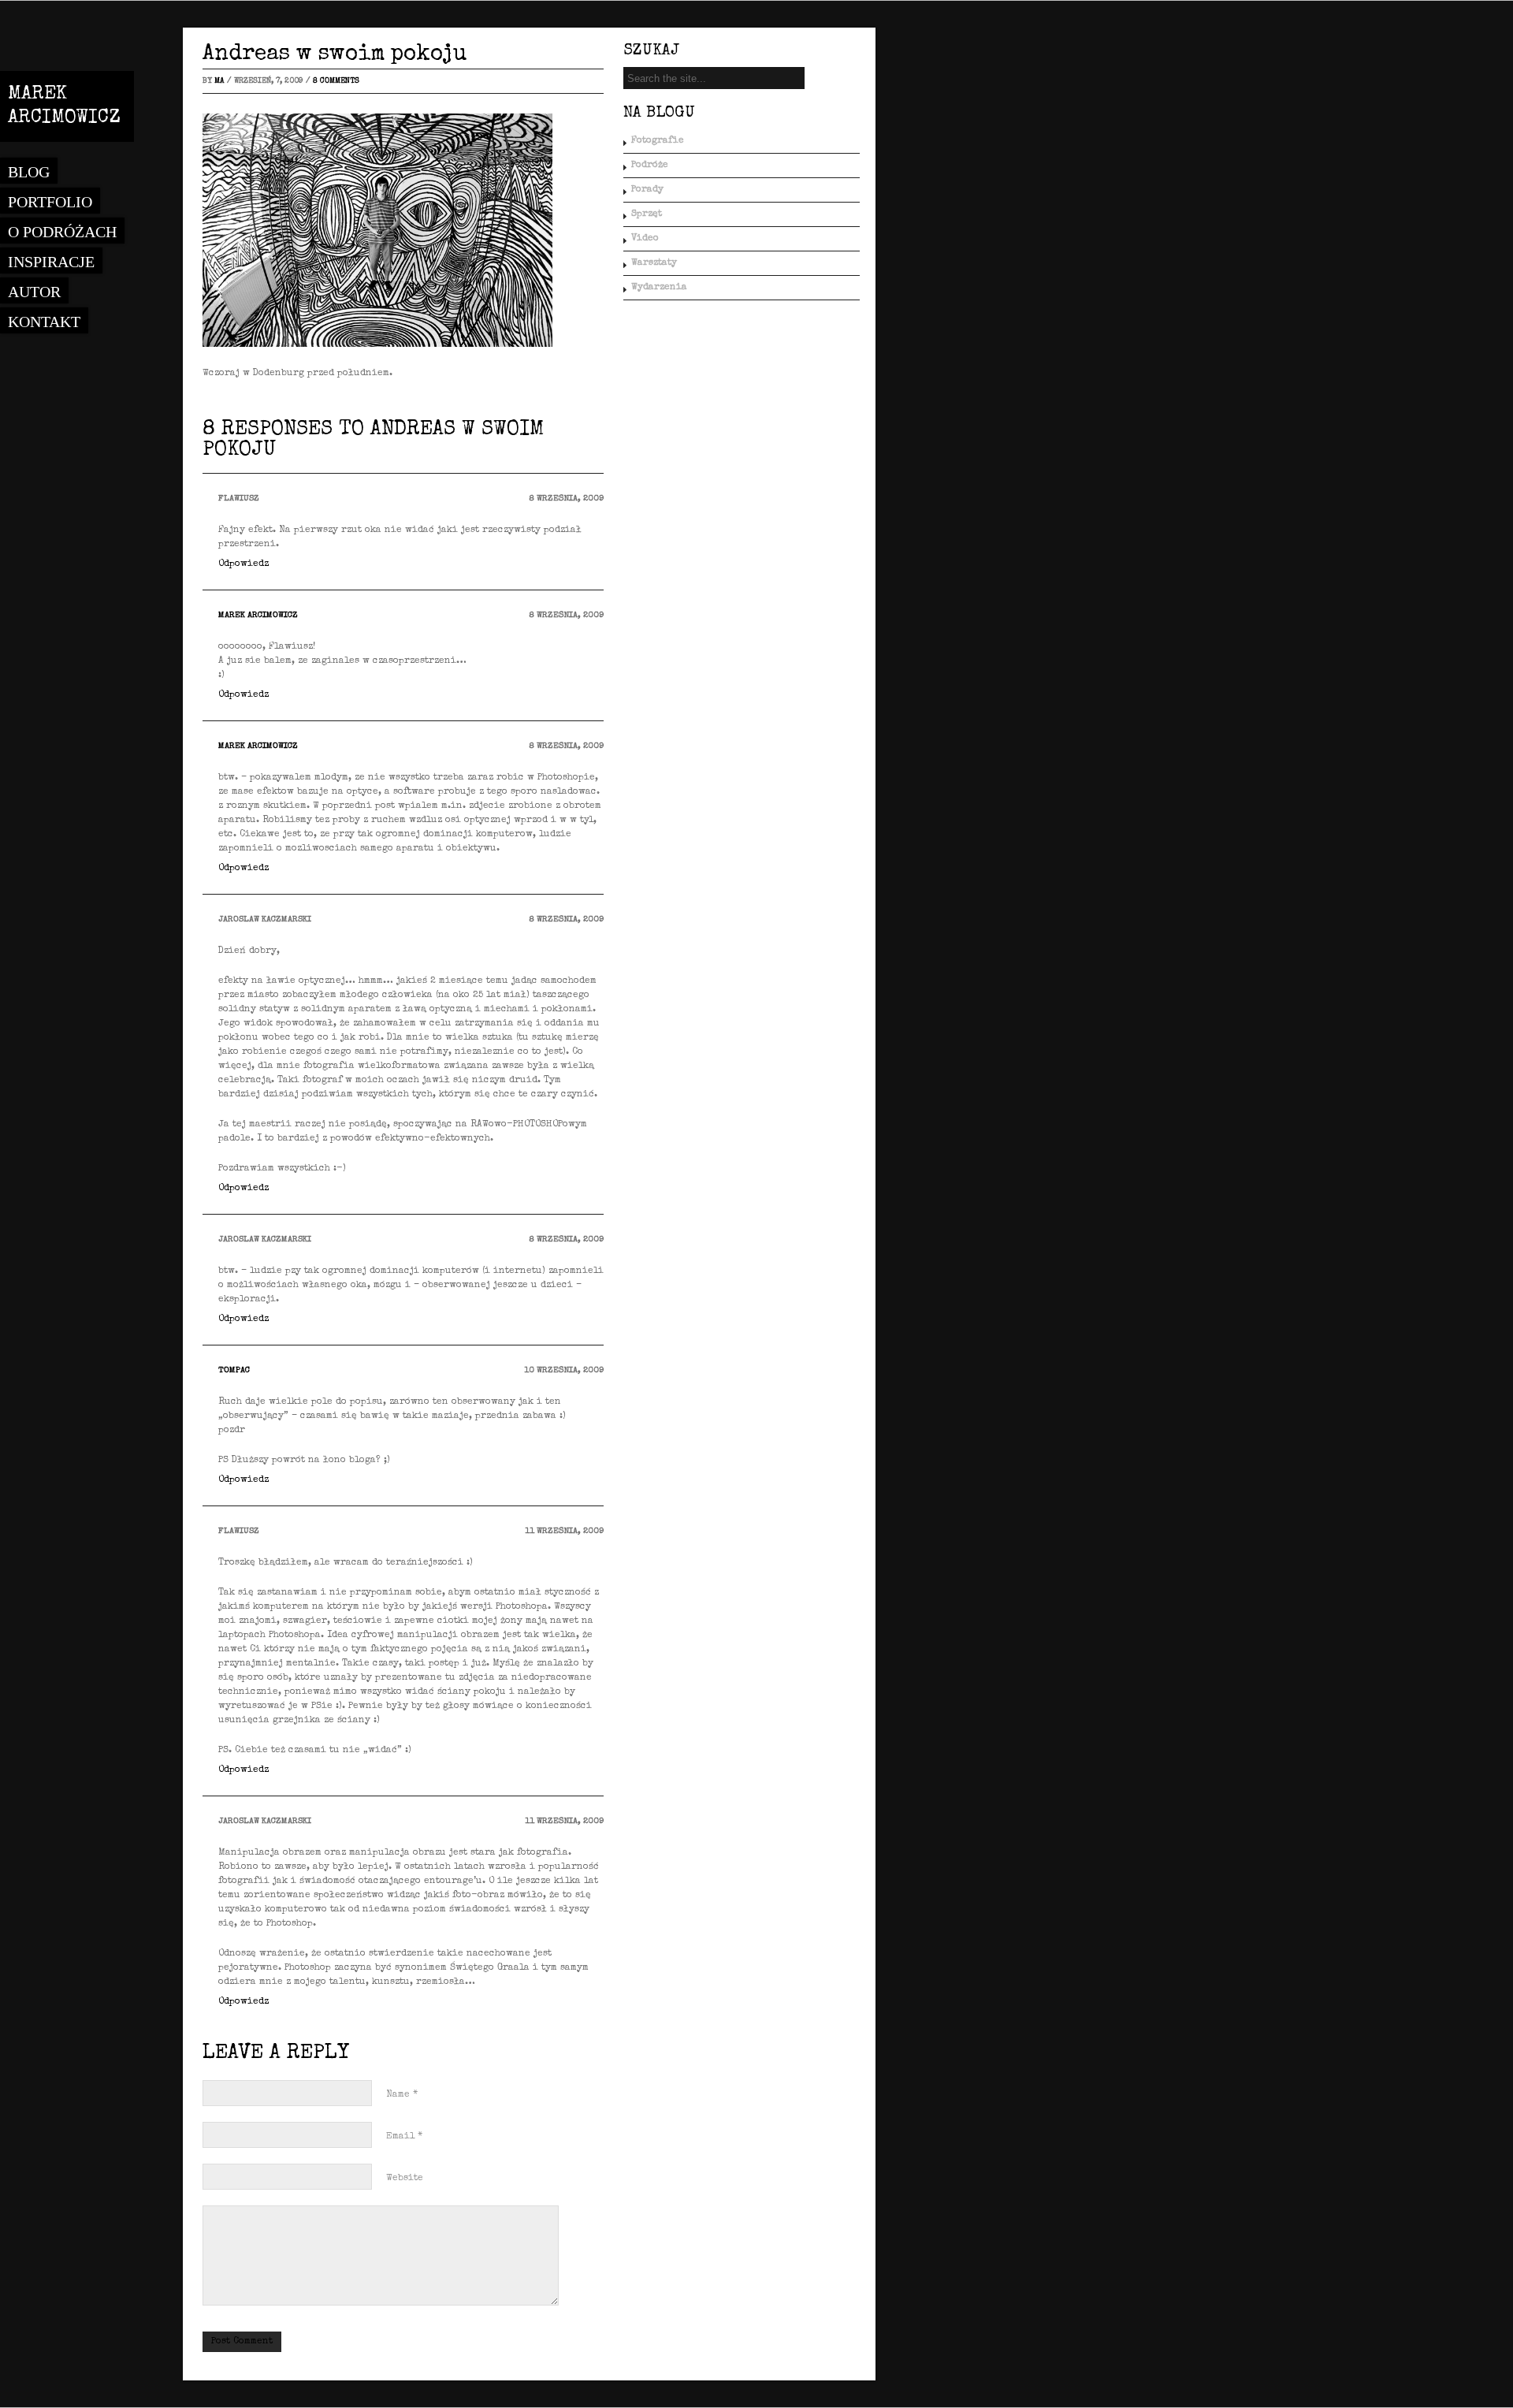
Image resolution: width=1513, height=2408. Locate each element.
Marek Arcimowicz (258, 615)
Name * (402, 2095)
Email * (404, 2137)
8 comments (336, 81)
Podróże (650, 166)
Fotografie (658, 141)
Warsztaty (654, 263)
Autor (34, 292)
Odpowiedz (243, 564)
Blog (29, 172)
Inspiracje (51, 262)
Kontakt (44, 322)
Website (405, 2179)
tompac (234, 1370)
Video (645, 239)
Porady (647, 190)
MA (219, 81)
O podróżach (62, 232)
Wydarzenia (659, 288)
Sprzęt (647, 214)
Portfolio (50, 202)
